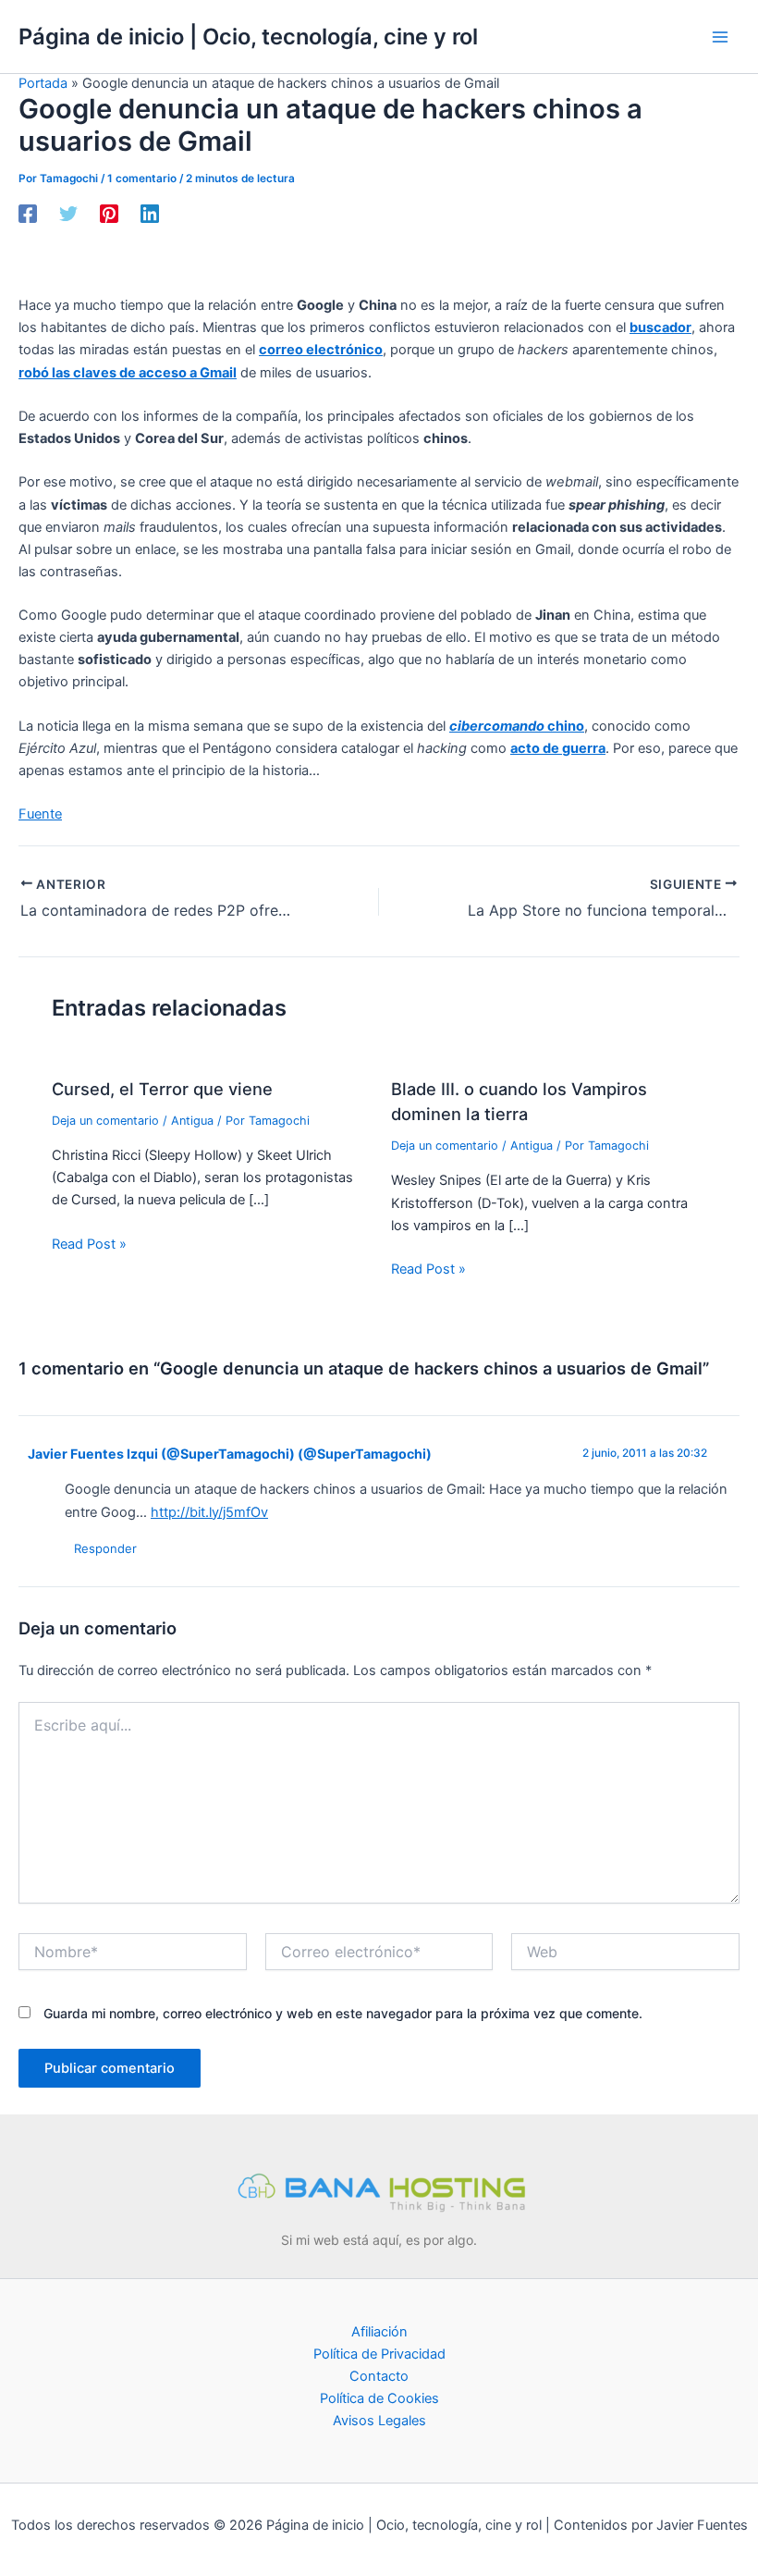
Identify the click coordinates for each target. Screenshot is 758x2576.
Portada (43, 83)
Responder (105, 1548)
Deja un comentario (105, 1121)
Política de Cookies (379, 2398)
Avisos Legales (379, 2421)
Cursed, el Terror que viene (162, 1089)
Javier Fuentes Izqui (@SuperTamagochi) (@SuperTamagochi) (230, 1454)
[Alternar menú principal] (720, 37)
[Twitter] (68, 214)
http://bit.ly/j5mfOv (209, 1512)
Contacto (379, 2376)
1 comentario (142, 179)
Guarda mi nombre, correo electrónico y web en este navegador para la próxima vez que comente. (343, 2013)
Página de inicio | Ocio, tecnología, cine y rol (248, 37)
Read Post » (89, 1244)
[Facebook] (28, 214)
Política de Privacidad (379, 2354)
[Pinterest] (109, 214)
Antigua (192, 1121)
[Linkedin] (150, 214)
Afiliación (379, 2332)
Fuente (40, 814)
